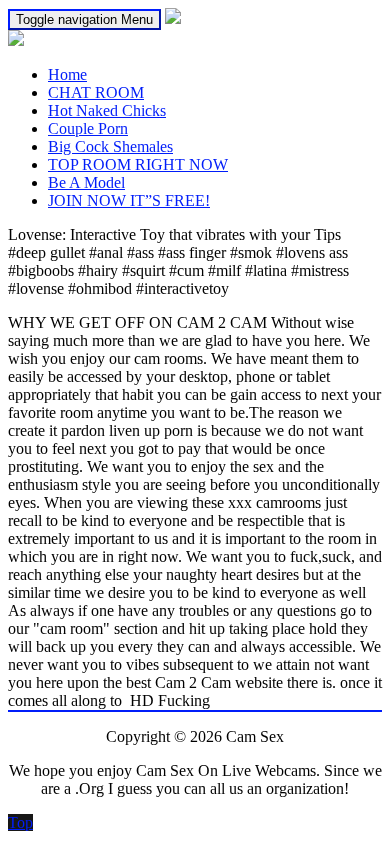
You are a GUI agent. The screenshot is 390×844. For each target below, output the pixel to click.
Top (20, 822)
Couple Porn (88, 128)
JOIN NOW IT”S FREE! (129, 200)
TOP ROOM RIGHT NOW (138, 164)
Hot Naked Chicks (107, 110)
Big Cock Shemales (110, 146)
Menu (84, 19)
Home (67, 74)
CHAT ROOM (96, 92)
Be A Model (86, 182)
